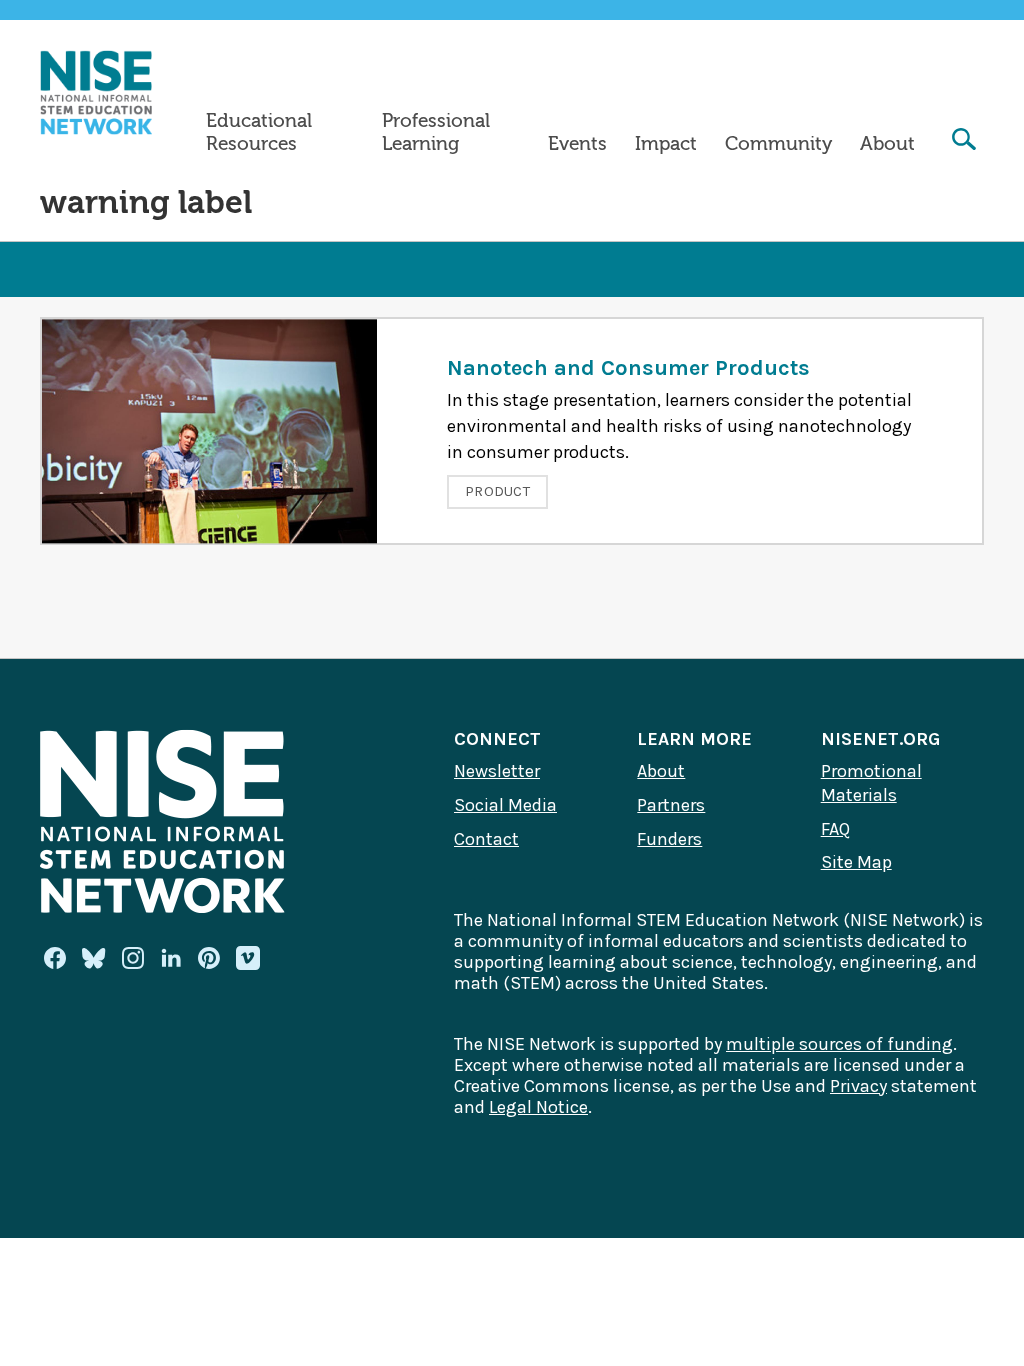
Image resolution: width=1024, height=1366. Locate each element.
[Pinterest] (209, 958)
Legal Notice (538, 1107)
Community (778, 144)
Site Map (856, 862)
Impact (666, 144)
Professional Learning (436, 132)
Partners (671, 805)
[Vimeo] (248, 959)
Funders (669, 839)
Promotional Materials (871, 783)
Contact (486, 839)
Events (577, 144)
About (887, 144)
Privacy (858, 1086)
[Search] (964, 141)
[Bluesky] (94, 958)
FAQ (835, 829)
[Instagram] (133, 958)
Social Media (505, 805)
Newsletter (497, 771)
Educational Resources (259, 132)
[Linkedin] (171, 958)
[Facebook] (55, 958)
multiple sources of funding (839, 1044)
